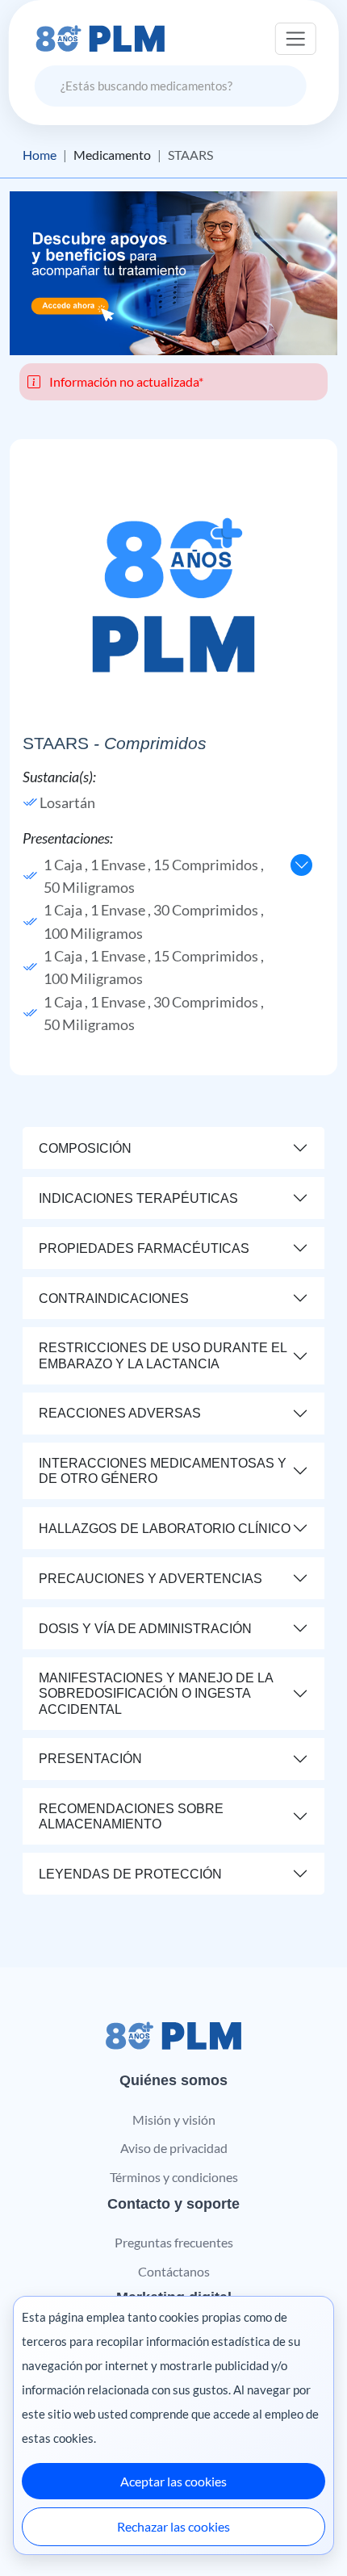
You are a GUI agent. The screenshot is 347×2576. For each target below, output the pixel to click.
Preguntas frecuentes (174, 2242)
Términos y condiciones (174, 2177)
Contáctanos (174, 2271)
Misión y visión (174, 2119)
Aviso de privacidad (174, 2148)
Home (40, 155)
